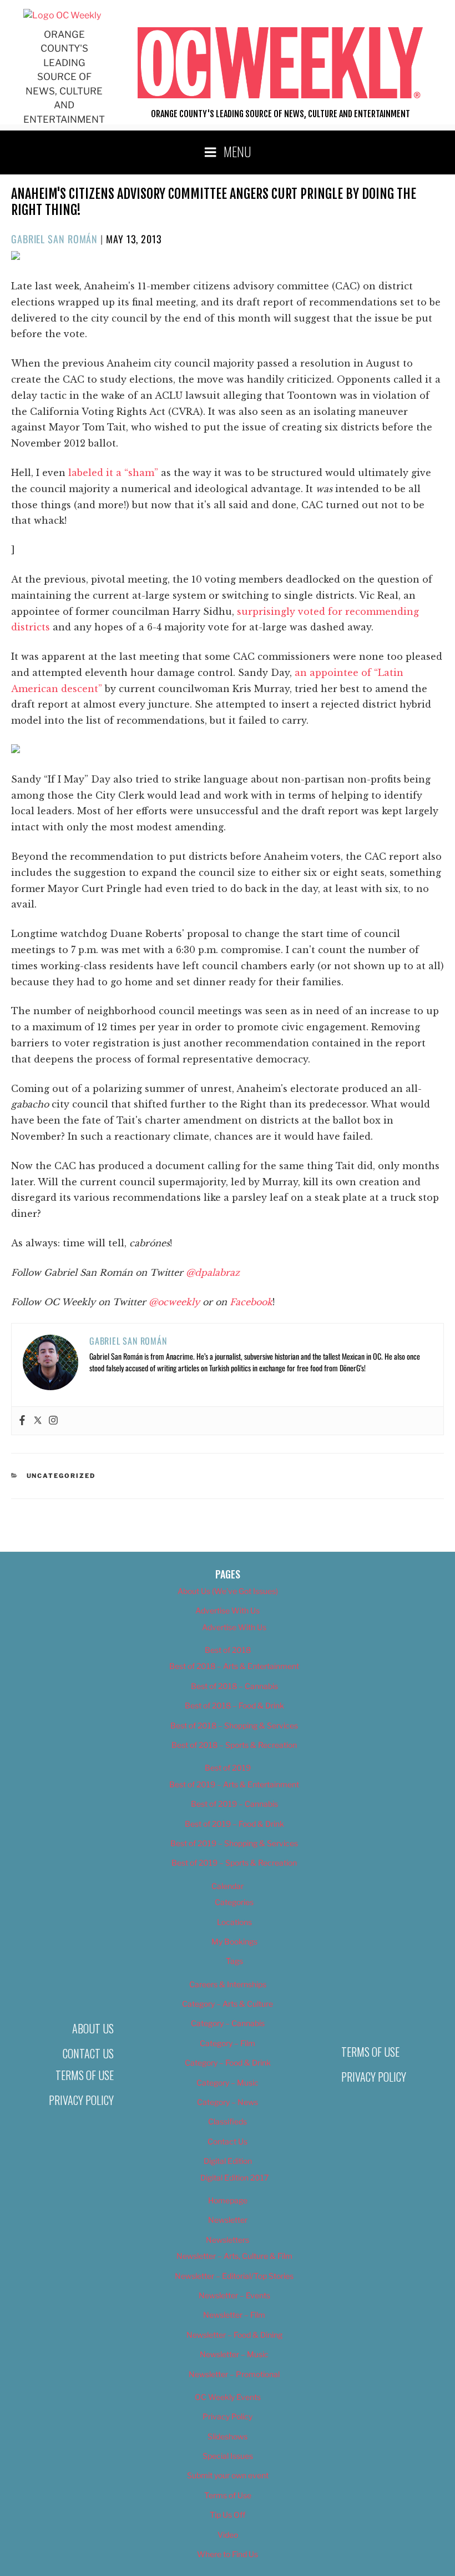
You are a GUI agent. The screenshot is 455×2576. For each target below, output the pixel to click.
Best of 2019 (228, 1768)
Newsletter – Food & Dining (234, 2335)
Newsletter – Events (234, 2295)
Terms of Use (85, 2075)
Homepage (228, 2200)
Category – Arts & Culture (228, 2004)
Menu (237, 151)
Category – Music (228, 2083)
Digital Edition (228, 2161)
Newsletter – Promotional (234, 2374)
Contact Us (88, 2053)
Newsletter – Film (234, 2315)
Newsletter (228, 2220)
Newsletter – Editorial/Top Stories (234, 2276)
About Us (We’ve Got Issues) (228, 1591)
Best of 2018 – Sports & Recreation (234, 1745)
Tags (234, 1961)
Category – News (228, 2102)
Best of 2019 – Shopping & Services (234, 1843)
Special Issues (228, 2456)
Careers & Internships (228, 1984)
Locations (234, 1922)
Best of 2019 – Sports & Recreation (234, 1863)
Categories (234, 1902)
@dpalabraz (213, 1272)
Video (228, 2535)
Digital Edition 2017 (234, 2177)
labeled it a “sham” (113, 473)
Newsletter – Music (234, 2354)
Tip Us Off (228, 2515)
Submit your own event (228, 2475)
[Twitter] (38, 1421)
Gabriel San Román (54, 239)
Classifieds (228, 2121)
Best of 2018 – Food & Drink (234, 1705)
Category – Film (228, 2043)
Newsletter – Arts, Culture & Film (234, 2256)
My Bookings (234, 1941)
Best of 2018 (228, 1650)
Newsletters (228, 2240)
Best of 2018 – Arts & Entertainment (234, 1666)
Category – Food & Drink (228, 2063)
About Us (93, 2028)
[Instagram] (53, 1421)
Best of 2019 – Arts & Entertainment (234, 1784)
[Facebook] (22, 1421)
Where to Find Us (228, 2554)
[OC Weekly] (62, 15)
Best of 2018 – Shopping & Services (234, 1725)
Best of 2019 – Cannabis (234, 1804)
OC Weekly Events (228, 2397)
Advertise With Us (228, 1610)
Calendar (228, 1886)
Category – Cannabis (228, 2023)
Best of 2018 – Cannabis (234, 1686)
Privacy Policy (81, 2100)
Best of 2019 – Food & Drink (234, 1824)
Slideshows (228, 2436)
